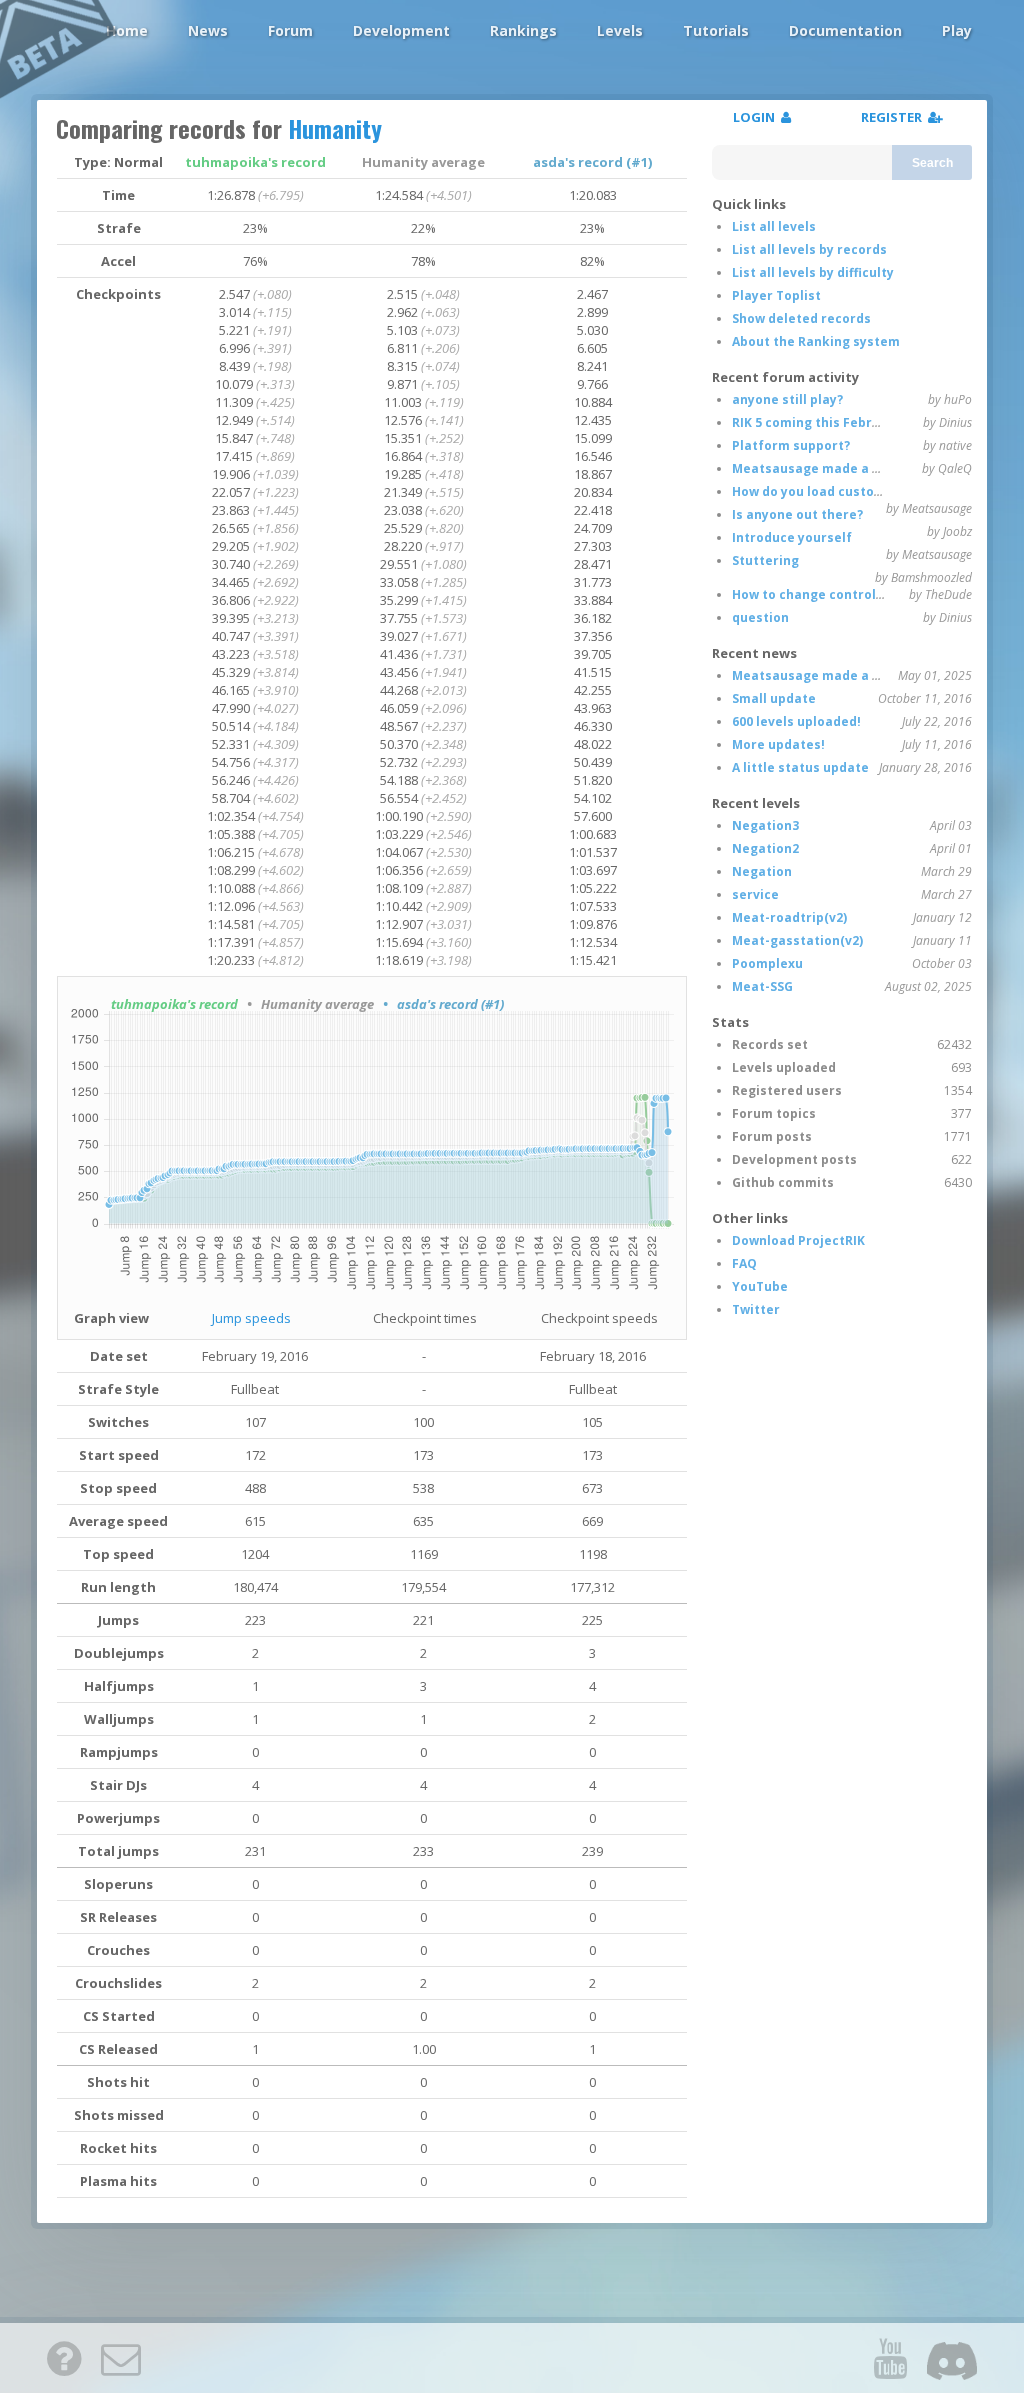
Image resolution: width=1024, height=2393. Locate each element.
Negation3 (765, 825)
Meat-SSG (762, 986)
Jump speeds (251, 1318)
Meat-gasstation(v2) (797, 940)
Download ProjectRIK (798, 1240)
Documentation (845, 30)
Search (932, 163)
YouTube (760, 1286)
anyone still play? (787, 399)
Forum (290, 30)
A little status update (800, 767)
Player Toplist (776, 295)
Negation (762, 871)
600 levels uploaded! (796, 721)
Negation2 (765, 848)
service (755, 894)
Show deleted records (801, 318)
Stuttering (765, 560)
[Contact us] (121, 2358)
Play (957, 30)
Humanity (335, 128)
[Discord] (952, 2358)
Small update (774, 698)
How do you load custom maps (828, 491)
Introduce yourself (792, 537)
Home (127, 30)
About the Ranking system (816, 341)
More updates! (778, 744)
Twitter (756, 1309)
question (760, 617)
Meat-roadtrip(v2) (789, 917)
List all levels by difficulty (813, 272)
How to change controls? (810, 594)
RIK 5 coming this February (816, 422)
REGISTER (894, 117)
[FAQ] (64, 2358)
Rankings (523, 30)
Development (401, 30)
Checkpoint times (425, 1318)
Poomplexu (767, 963)
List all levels (774, 226)
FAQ (744, 1263)
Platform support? (791, 445)
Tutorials (716, 30)
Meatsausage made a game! (822, 468)
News (208, 30)
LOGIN (757, 117)
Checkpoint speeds (599, 1318)
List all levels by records (809, 249)
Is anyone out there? (797, 514)
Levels (620, 30)
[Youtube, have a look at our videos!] (890, 2358)
